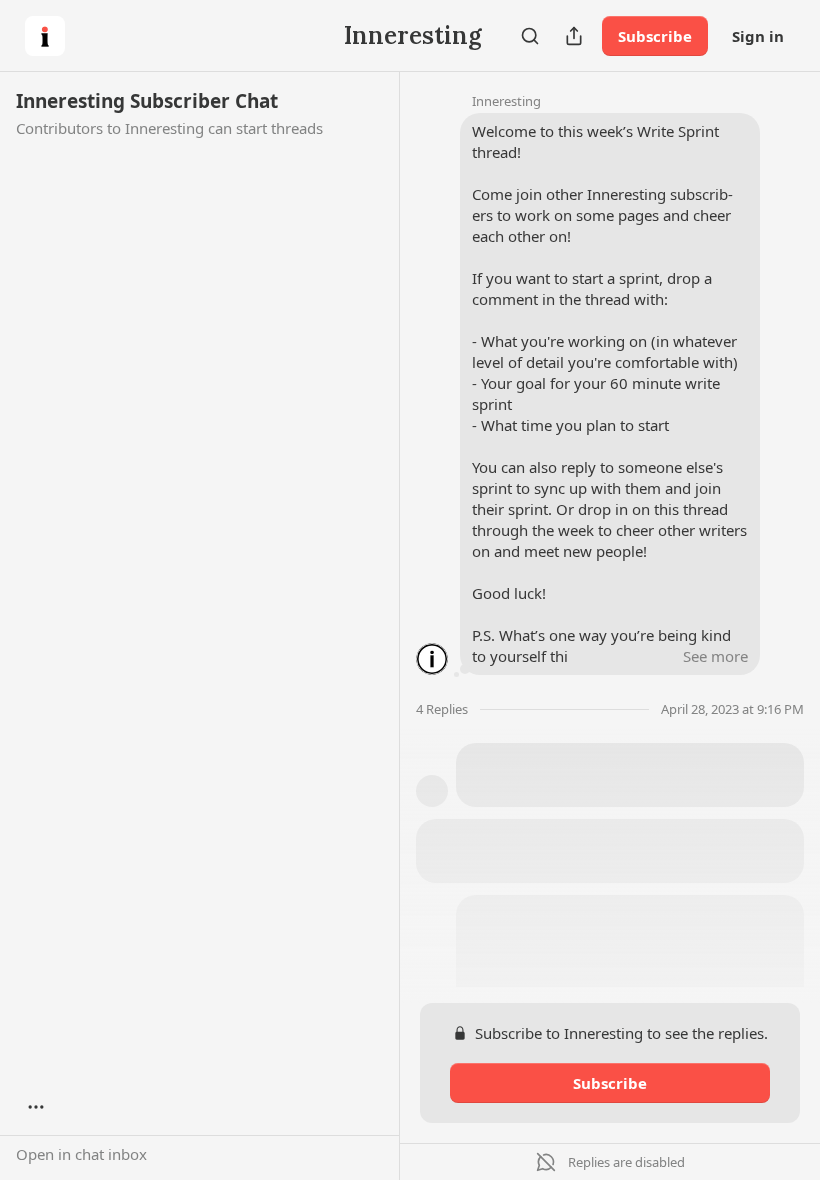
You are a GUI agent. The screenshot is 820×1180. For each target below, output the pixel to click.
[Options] (36, 1107)
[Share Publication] (574, 36)
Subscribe (655, 36)
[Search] (530, 36)
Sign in (758, 36)
